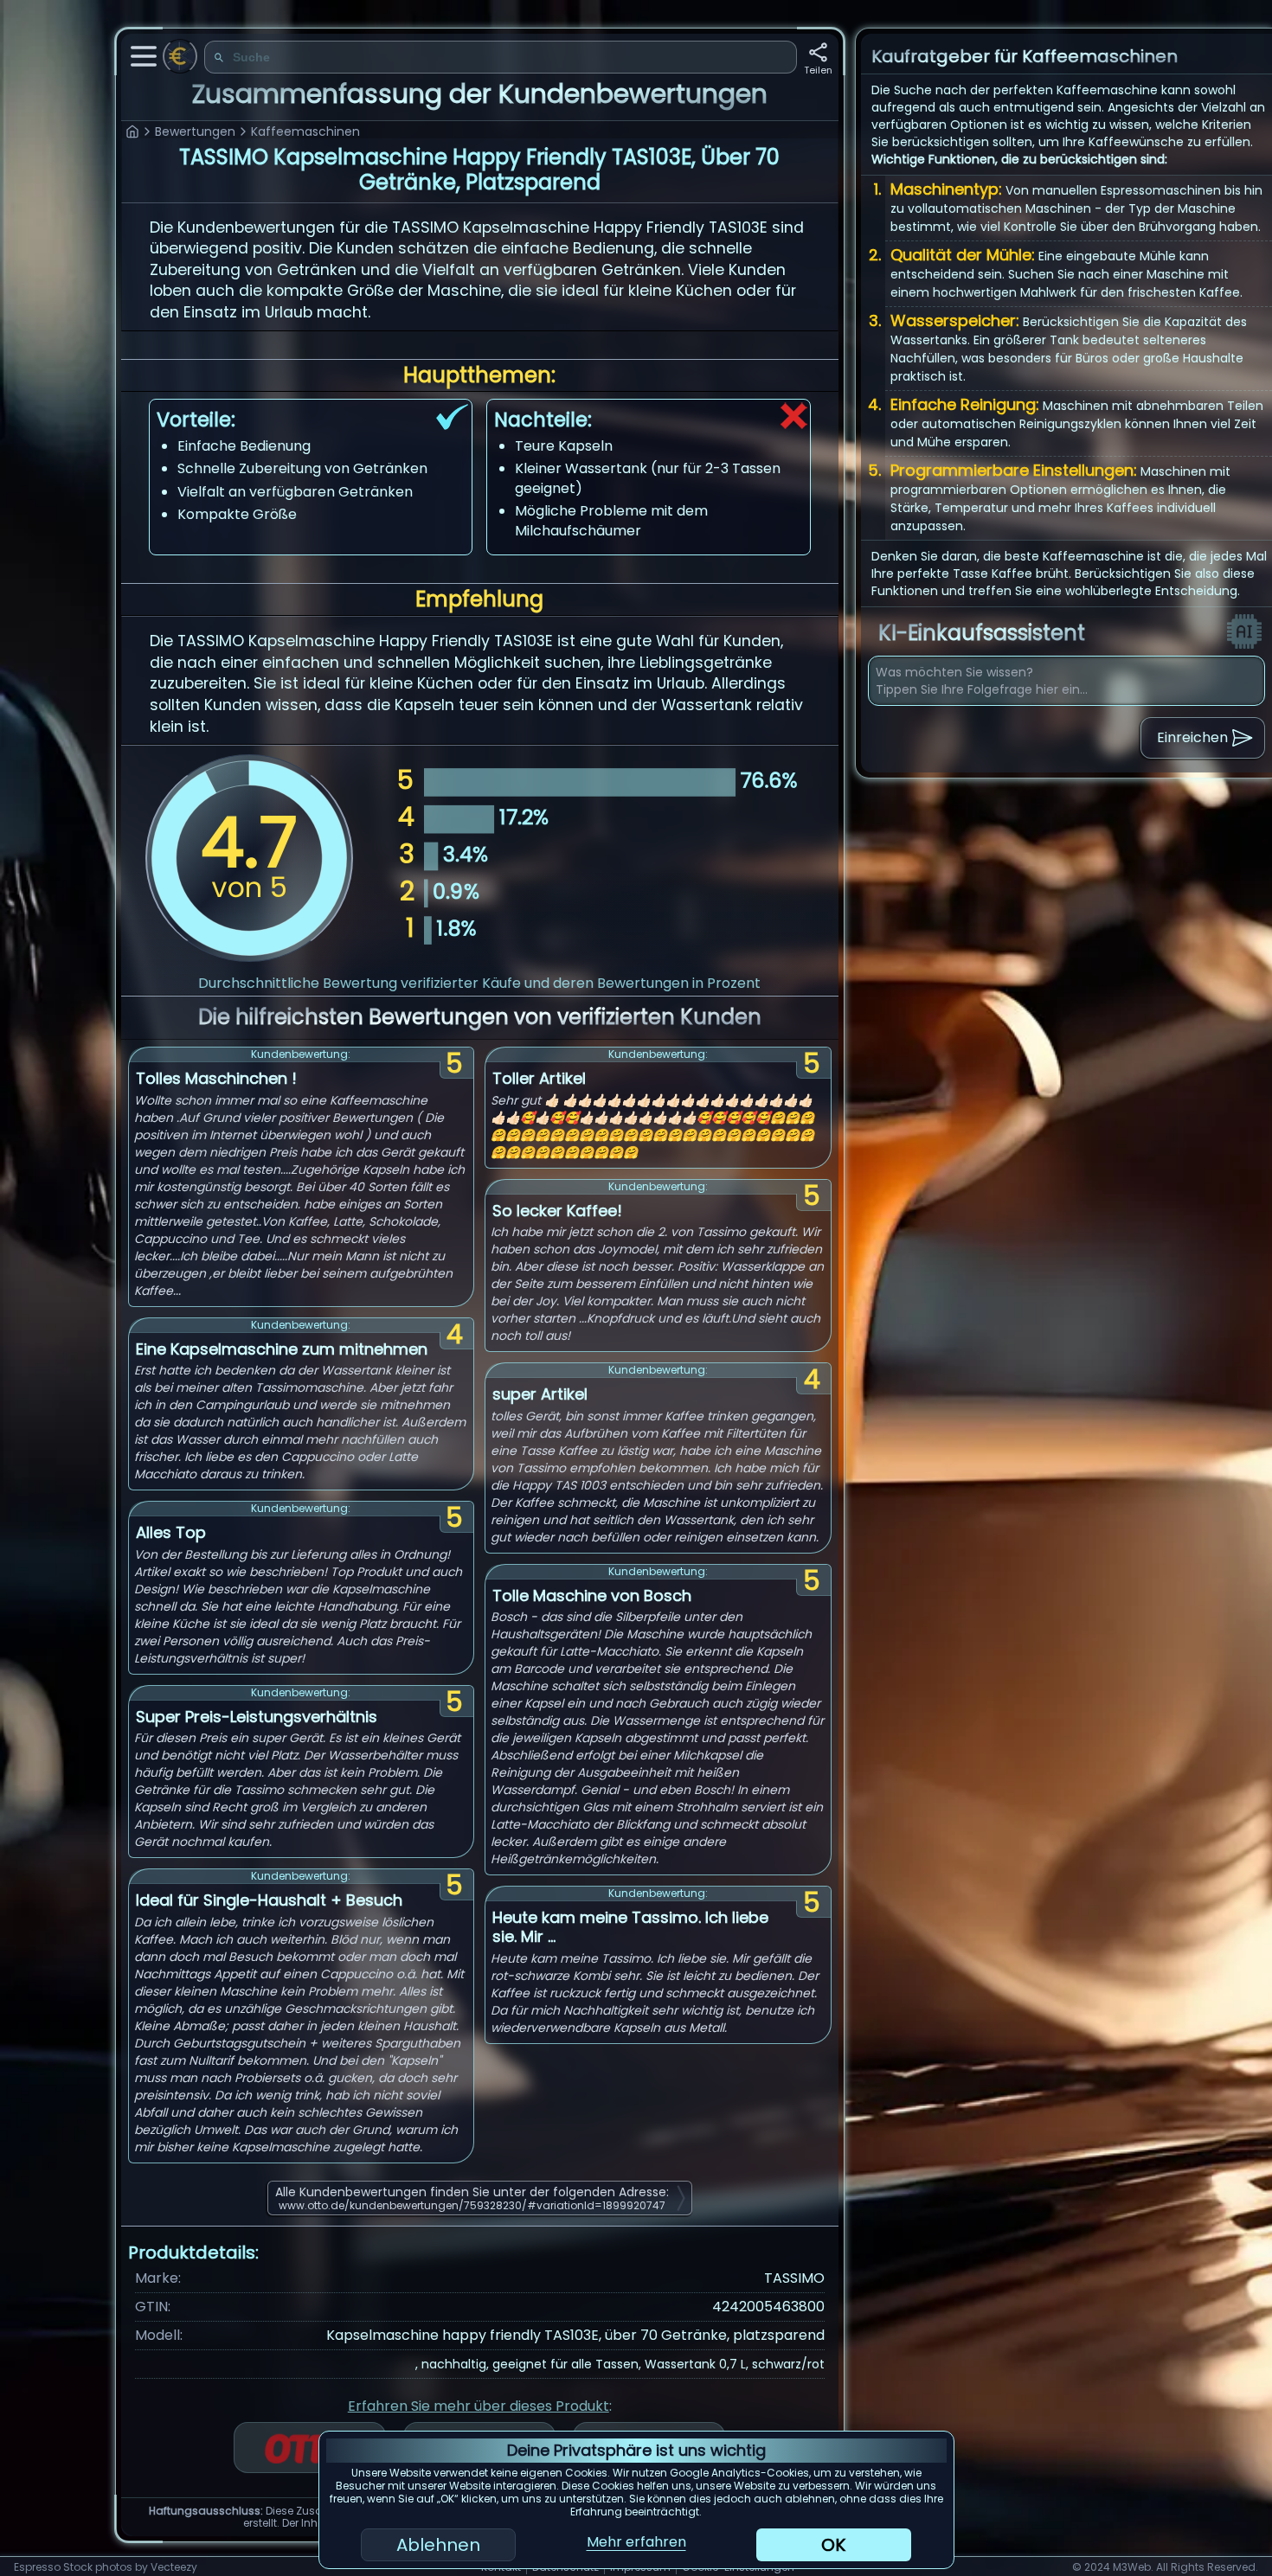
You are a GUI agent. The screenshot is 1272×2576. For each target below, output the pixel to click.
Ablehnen (438, 2545)
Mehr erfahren (636, 2542)
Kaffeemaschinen (305, 131)
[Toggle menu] (144, 56)
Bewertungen (195, 131)
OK (833, 2545)
